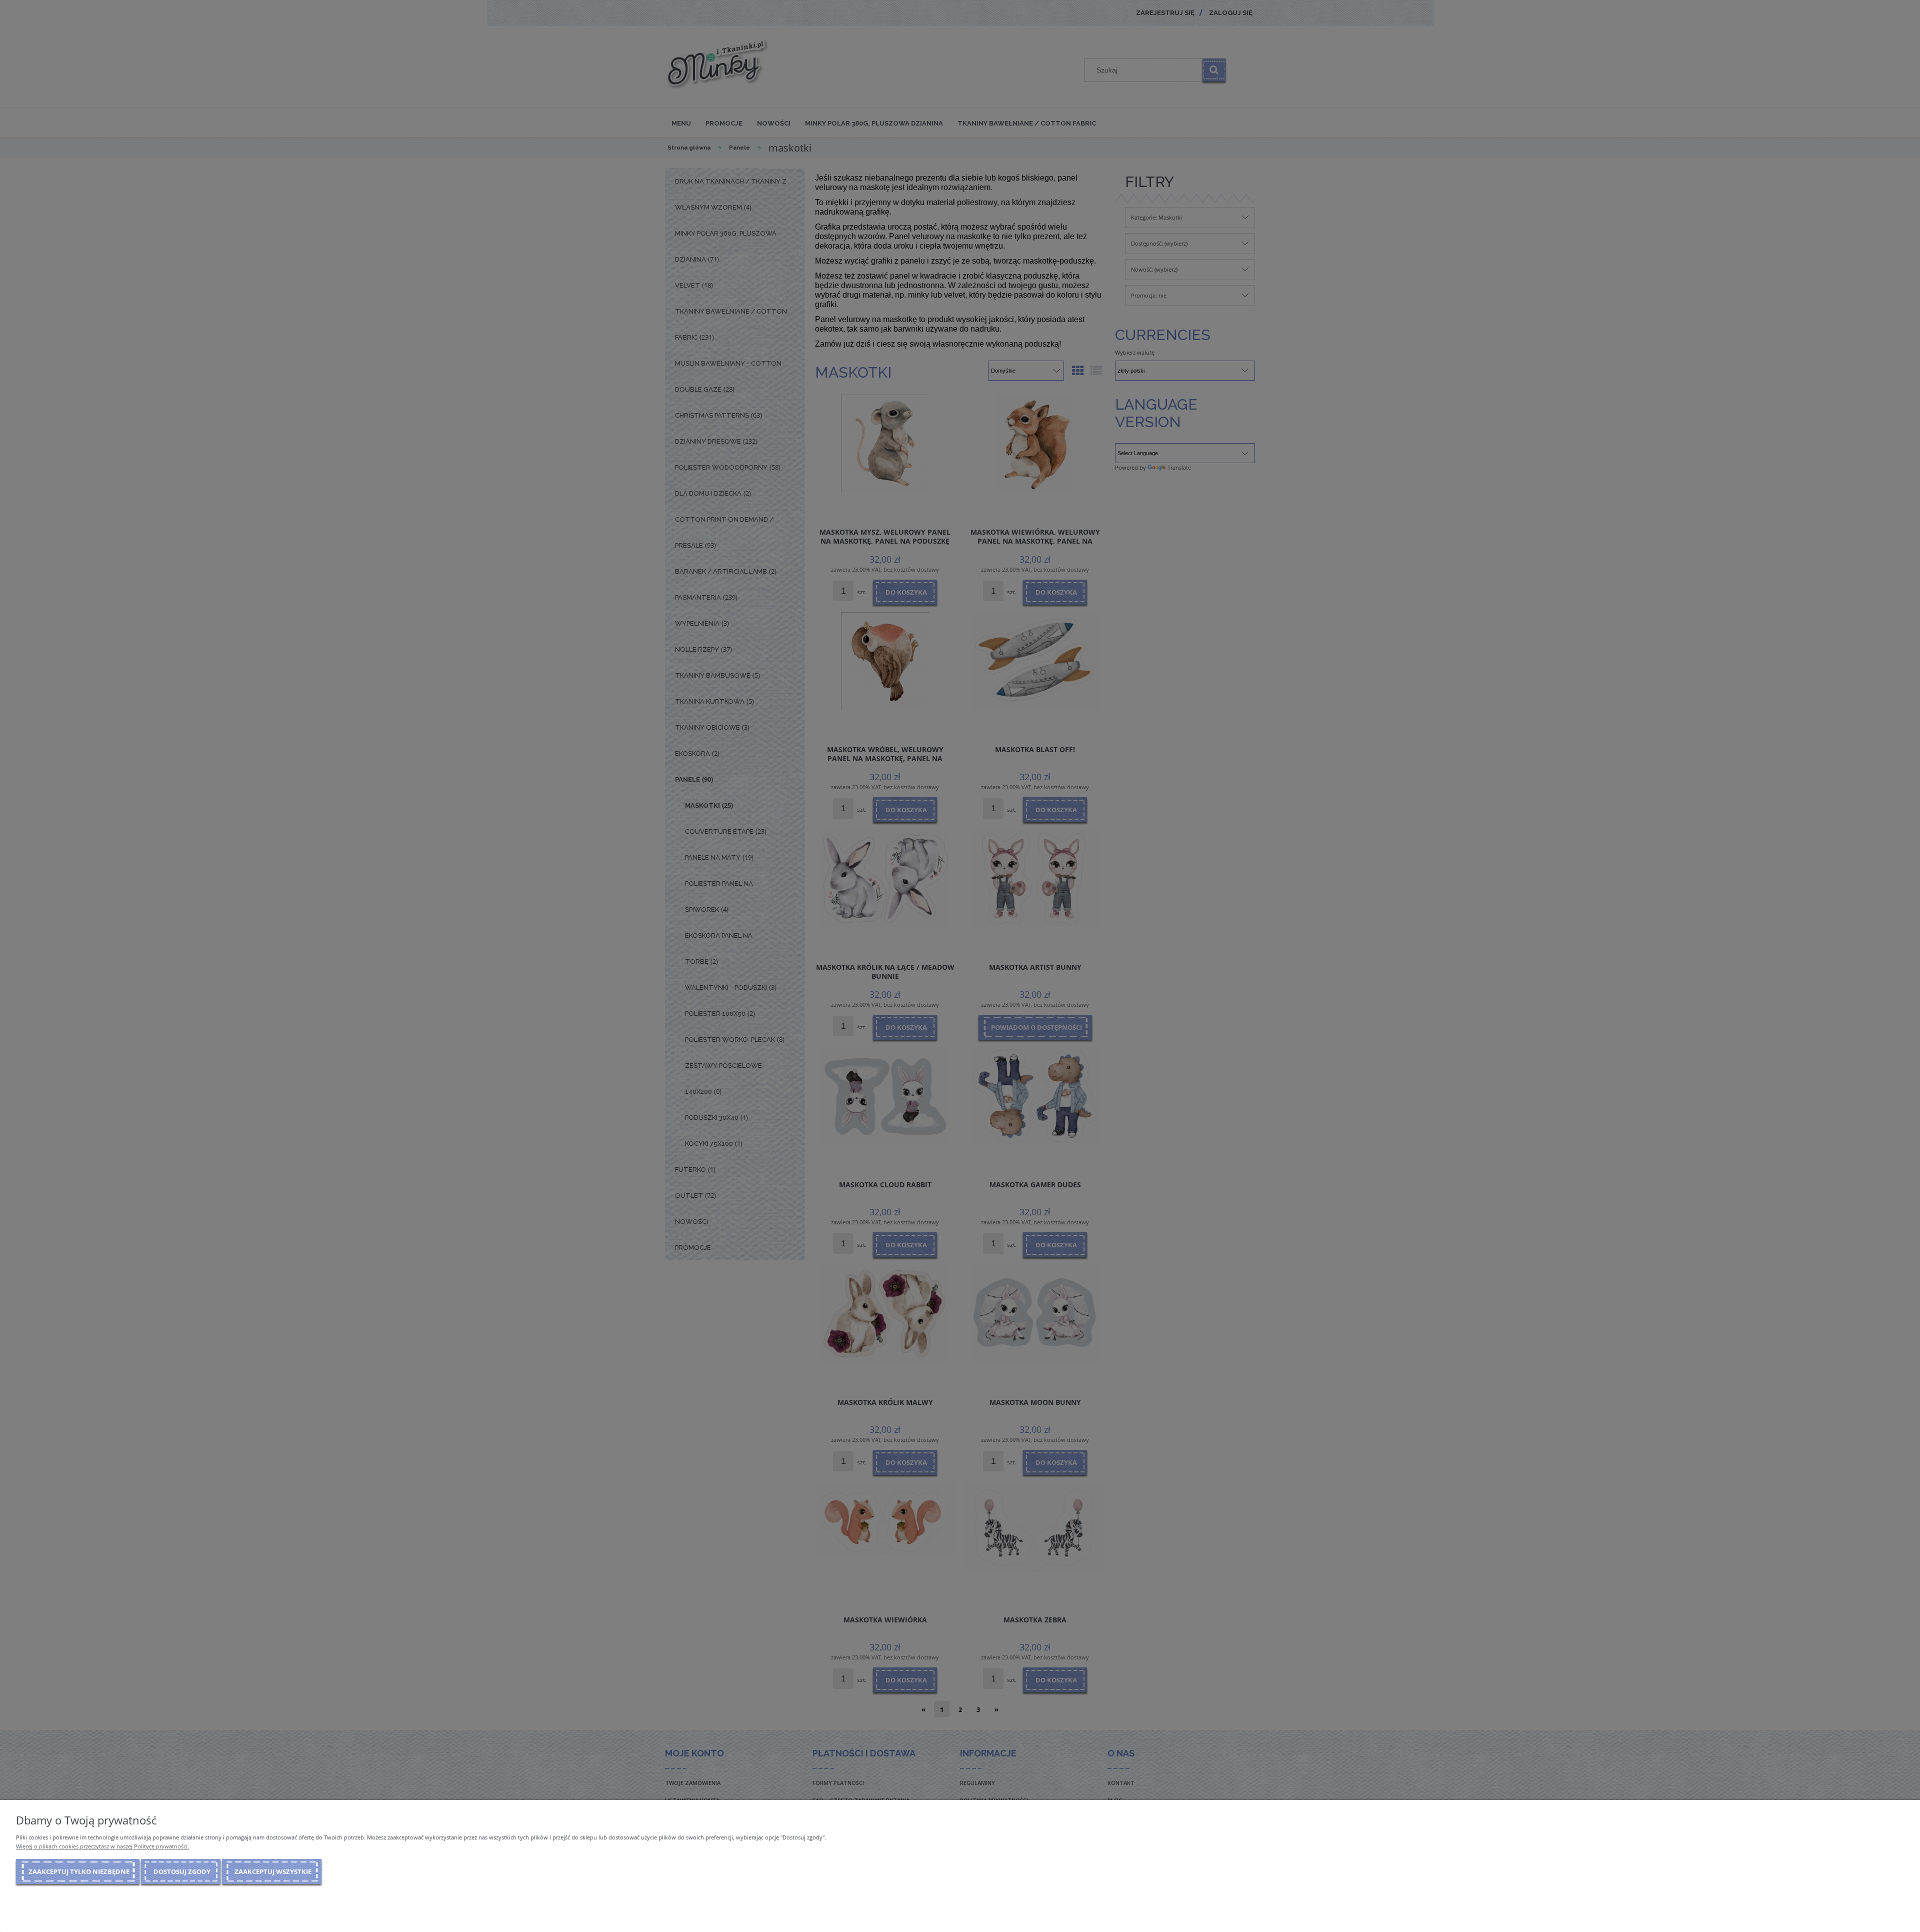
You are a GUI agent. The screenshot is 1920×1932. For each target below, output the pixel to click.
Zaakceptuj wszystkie (273, 1871)
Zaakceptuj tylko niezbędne (79, 1871)
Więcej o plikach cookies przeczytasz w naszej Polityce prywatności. (102, 1846)
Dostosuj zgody (182, 1871)
